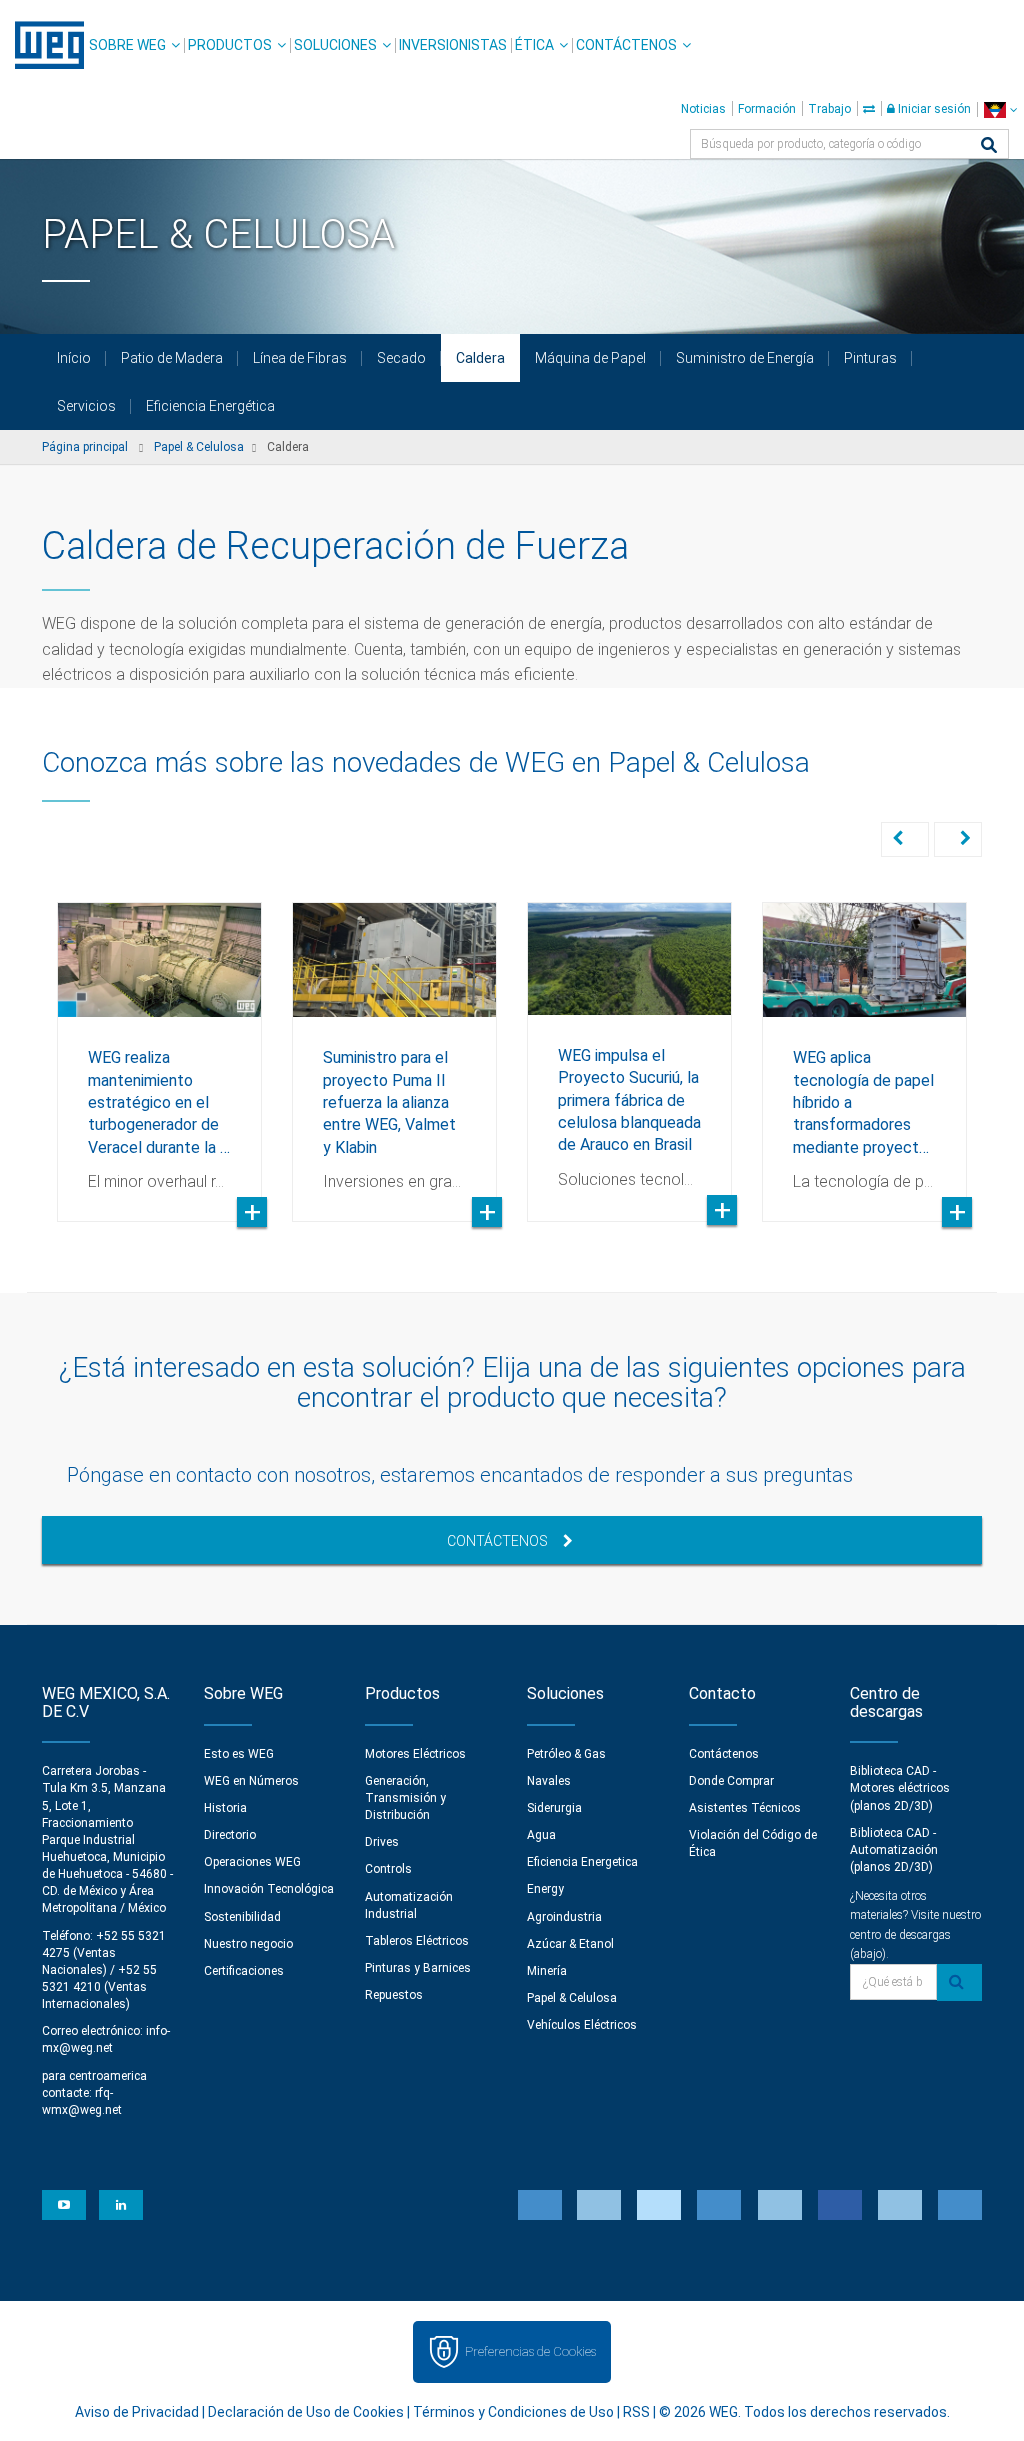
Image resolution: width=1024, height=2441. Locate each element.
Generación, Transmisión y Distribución (405, 1798)
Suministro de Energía (745, 358)
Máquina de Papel (590, 358)
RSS (636, 2412)
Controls (388, 1869)
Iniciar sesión (933, 109)
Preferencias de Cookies (530, 2351)
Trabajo (829, 109)
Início (74, 358)
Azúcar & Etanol (570, 1944)
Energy (545, 1889)
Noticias (703, 109)
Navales (549, 1781)
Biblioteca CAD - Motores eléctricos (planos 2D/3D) (900, 1788)
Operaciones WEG (252, 1862)
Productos (230, 45)
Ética (534, 45)
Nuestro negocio (248, 1944)
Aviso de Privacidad (137, 2412)
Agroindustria (564, 1917)
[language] (1000, 109)
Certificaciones (244, 1971)
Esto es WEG (239, 1754)
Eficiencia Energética (210, 406)
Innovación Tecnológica (269, 1889)
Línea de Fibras (300, 358)
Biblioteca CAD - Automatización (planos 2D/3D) (894, 1850)
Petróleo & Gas (566, 1754)
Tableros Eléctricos (417, 1941)
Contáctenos (626, 45)
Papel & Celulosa (572, 1998)
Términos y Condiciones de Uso (513, 2412)
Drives (382, 1842)
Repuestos (394, 1995)
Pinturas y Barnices (418, 1968)
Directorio (230, 1835)
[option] (159, 1047)
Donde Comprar (731, 1781)
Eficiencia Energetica (582, 1862)
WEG (42, 45)
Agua (541, 1835)
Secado (401, 358)
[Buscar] (989, 146)
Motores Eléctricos (415, 1754)
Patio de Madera (172, 358)
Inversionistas (453, 45)
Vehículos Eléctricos (582, 2025)
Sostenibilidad (242, 1917)
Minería (547, 1971)
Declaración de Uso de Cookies (306, 2412)
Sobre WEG (127, 45)
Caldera (480, 358)
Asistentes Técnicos (745, 1808)
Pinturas (870, 358)
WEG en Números (251, 1781)
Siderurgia (554, 1808)
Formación (767, 109)
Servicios (86, 406)
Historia (225, 1808)
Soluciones (335, 45)
